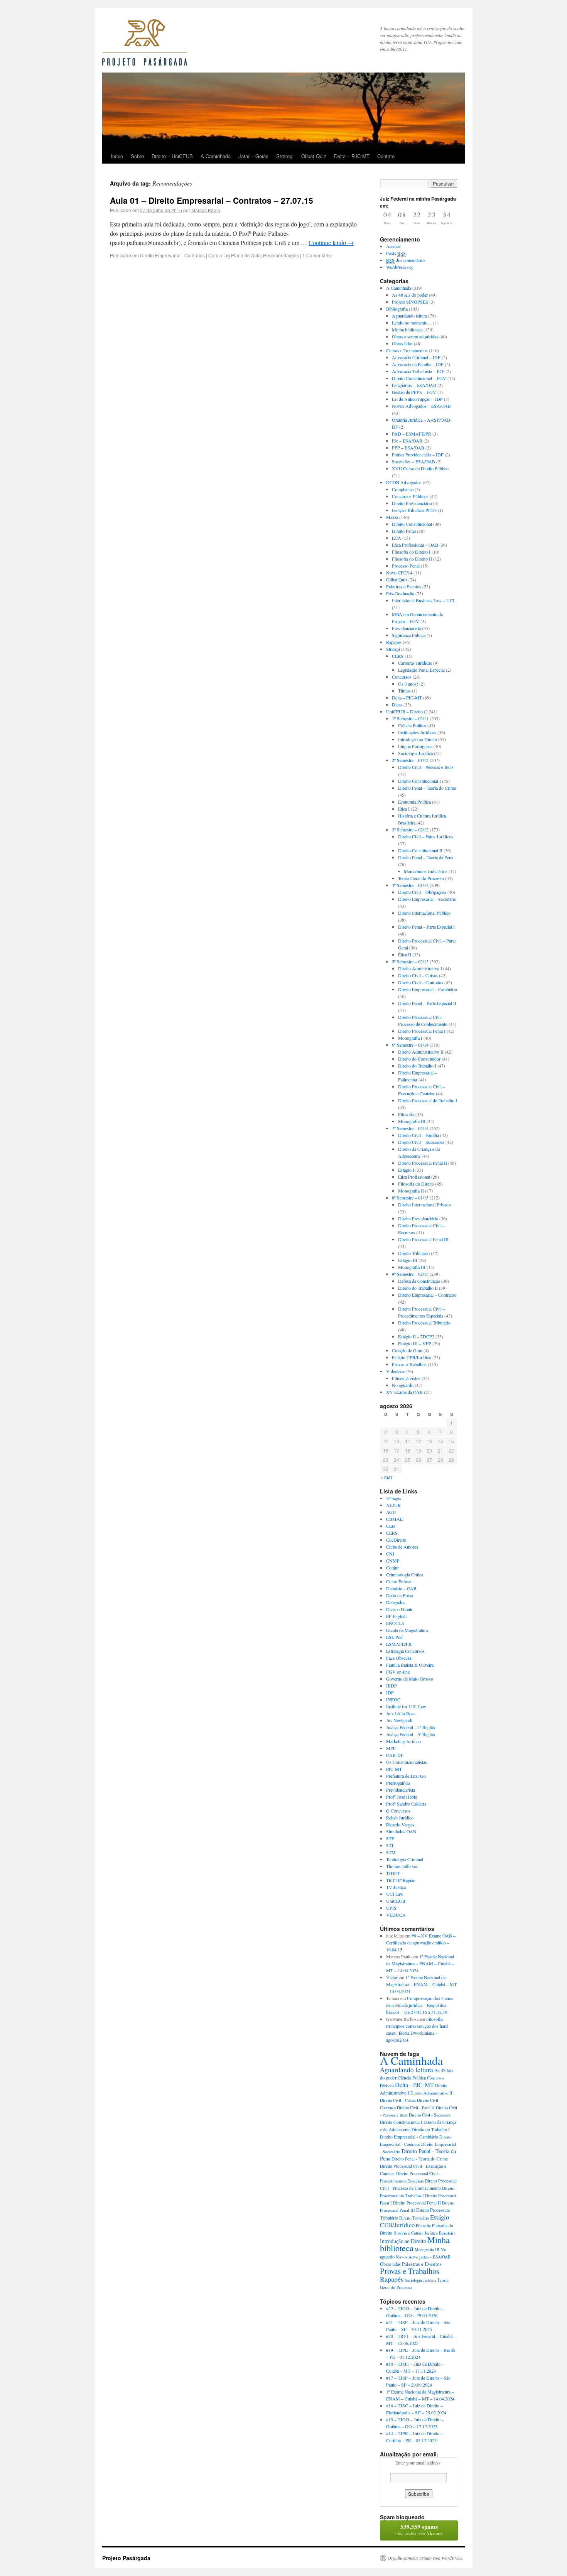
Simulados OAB (401, 1831)
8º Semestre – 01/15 (410, 1198)
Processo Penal (406, 566)
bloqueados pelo (419, 2530)
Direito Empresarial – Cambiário (428, 989)
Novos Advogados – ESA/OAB (421, 406)
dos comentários (406, 260)
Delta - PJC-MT (414, 2085)
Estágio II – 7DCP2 (416, 1336)
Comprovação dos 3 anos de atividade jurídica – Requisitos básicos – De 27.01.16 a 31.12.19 (420, 2005)
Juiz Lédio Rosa (401, 1713)
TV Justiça (396, 1887)
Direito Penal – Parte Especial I (426, 927)
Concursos (402, 677)
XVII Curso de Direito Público (420, 468)
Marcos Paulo (206, 210)
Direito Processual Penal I (422, 1031)
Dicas (397, 704)
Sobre (137, 156)
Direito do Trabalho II (418, 1288)
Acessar (393, 246)
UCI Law (395, 1894)
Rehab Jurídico (400, 1818)
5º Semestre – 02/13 (410, 961)
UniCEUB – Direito (404, 711)
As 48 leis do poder (410, 295)
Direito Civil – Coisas (418, 975)
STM (391, 1852)
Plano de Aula (246, 255)
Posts (396, 253)
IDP (390, 1693)
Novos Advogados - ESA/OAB (423, 2257)
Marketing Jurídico (403, 1741)
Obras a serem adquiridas (415, 336)
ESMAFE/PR (399, 1644)
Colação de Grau (407, 1350)
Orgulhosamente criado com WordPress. (425, 2558)
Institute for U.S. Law (406, 1706)
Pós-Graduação (400, 593)
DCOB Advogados (404, 482)
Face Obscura (399, 1658)
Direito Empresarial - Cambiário (409, 2137)
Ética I (404, 809)
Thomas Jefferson (402, 1866)
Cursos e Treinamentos (407, 350)
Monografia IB (412, 1121)
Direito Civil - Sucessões (430, 2115)
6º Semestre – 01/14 (410, 1045)
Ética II (405, 954)
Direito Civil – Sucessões (421, 1142)
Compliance (403, 489)
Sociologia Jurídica (415, 753)
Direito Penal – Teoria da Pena (426, 857)
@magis (394, 1498)
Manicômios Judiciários (426, 871)
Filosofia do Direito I (411, 552)
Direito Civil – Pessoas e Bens (426, 767)
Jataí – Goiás (253, 156)
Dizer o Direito (400, 1609)
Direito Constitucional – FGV (419, 378)
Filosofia (406, 1114)
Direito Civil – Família (418, 1135)
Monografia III (412, 1267)
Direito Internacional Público (424, 913)
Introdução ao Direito (418, 739)
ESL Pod (394, 1637)
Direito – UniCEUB (172, 156)
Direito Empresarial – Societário (427, 899)
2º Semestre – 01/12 (410, 760)
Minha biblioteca (407, 329)
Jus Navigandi (399, 1720)
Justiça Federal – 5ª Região (411, 1734)
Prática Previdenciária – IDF (418, 454)
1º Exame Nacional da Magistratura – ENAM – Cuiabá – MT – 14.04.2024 (420, 1963)
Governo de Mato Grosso (410, 1679)
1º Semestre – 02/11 (410, 718)
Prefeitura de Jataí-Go (406, 1776)
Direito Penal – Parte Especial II (427, 1003)
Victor (392, 1977)
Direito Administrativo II (421, 1052)
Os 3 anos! (408, 684)
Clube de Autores (402, 1547)
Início (117, 156)
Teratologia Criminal (405, 1859)
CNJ (390, 1554)
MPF (391, 1748)
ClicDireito (396, 1540)
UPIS (391, 1908)
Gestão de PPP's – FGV (414, 392)
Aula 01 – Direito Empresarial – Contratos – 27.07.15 (212, 200)
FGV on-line (398, 1672)
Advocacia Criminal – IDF (416, 357)
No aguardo (403, 1385)
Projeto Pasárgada (126, 2558)
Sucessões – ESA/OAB (413, 461)
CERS (398, 656)
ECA (397, 538)
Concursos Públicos (410, 496)
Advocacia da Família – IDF (418, 364)
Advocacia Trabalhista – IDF (418, 371)
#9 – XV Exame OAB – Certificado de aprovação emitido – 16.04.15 (421, 1943)
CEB (391, 1526)
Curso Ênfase (398, 1581)
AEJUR (393, 1505)
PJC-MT (394, 1769)
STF (390, 1838)
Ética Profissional (414, 1177)
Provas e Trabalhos (409, 1364)
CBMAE (394, 1519)
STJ (390, 1845)
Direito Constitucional (412, 524)
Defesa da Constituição (419, 1281)
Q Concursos (398, 1811)
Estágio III (408, 1260)
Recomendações (281, 255)
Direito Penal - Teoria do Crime (420, 2159)
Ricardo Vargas (400, 1824)
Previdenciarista (406, 628)
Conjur (392, 1568)
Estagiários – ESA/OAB (414, 385)
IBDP (391, 1686)
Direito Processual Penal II (423, 1163)
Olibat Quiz (314, 156)
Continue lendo (331, 242)
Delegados (396, 1602)
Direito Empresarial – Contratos (427, 1295)
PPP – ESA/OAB (408, 448)
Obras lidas (402, 343)
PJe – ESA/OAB (407, 441)
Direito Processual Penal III (423, 1239)
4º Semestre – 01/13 (410, 885)
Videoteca (395, 1371)
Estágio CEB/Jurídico (412, 1357)
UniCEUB (396, 1901)
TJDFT (393, 1873)
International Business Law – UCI (423, 600)
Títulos (404, 691)
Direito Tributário (414, 1253)
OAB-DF (395, 1755)
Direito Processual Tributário (424, 1323)
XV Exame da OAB (404, 1392)
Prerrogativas (398, 1783)
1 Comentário (317, 255)
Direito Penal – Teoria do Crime (427, 788)
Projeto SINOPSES (410, 302)
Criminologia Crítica (405, 1574)
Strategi (285, 156)
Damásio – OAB (401, 1588)
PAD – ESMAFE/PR (412, 434)
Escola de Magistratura (407, 1630)
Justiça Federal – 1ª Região (411, 1727)
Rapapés (394, 642)
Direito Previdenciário (412, 503)
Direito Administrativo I (420, 968)
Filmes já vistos (406, 1378)
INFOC (393, 1699)
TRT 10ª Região (401, 1880)
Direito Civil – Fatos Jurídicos (426, 836)
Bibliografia (397, 309)
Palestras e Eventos (404, 586)
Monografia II (411, 1191)
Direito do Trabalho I (417, 1066)
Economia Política (414, 802)
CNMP (393, 1561)
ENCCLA (395, 1623)
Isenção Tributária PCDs (414, 510)
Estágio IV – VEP (415, 1343)
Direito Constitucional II (420, 850)
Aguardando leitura (409, 316)
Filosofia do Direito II (412, 559)
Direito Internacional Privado (424, 1204)
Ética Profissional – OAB (415, 545)
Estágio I (406, 1170)
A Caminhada (216, 156)
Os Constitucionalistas (407, 1762)
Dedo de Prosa (400, 1595)
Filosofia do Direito (416, 1184)
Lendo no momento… (412, 323)
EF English (396, 1616)
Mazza (392, 517)
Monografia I (410, 1038)
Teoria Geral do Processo (421, 878)
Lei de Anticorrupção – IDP (417, 399)
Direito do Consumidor (419, 1059)
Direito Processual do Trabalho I (428, 1100)
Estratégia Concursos (405, 1651)
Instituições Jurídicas (417, 732)
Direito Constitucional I (419, 781)
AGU (391, 1512)
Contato (386, 156)
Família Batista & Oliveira (410, 1665)
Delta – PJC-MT (352, 156)
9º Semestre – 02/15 (410, 1274)
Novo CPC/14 (399, 573)
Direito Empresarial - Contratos (172, 255)
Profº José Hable (402, 1797)
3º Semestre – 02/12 (410, 829)
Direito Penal (404, 531)
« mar (386, 1477)
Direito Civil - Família (416, 2108)
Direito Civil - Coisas (398, 2100)
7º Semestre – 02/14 (410, 1128)
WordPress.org (400, 267)
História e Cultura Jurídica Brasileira (424, 2233)
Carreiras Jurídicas (415, 663)
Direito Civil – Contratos (421, 982)
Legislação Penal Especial (421, 670)
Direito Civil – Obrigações (422, 892)
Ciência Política (412, 725)
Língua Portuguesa (415, 746)
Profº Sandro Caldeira (406, 1804)
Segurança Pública (409, 635)
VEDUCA (396, 1915)
